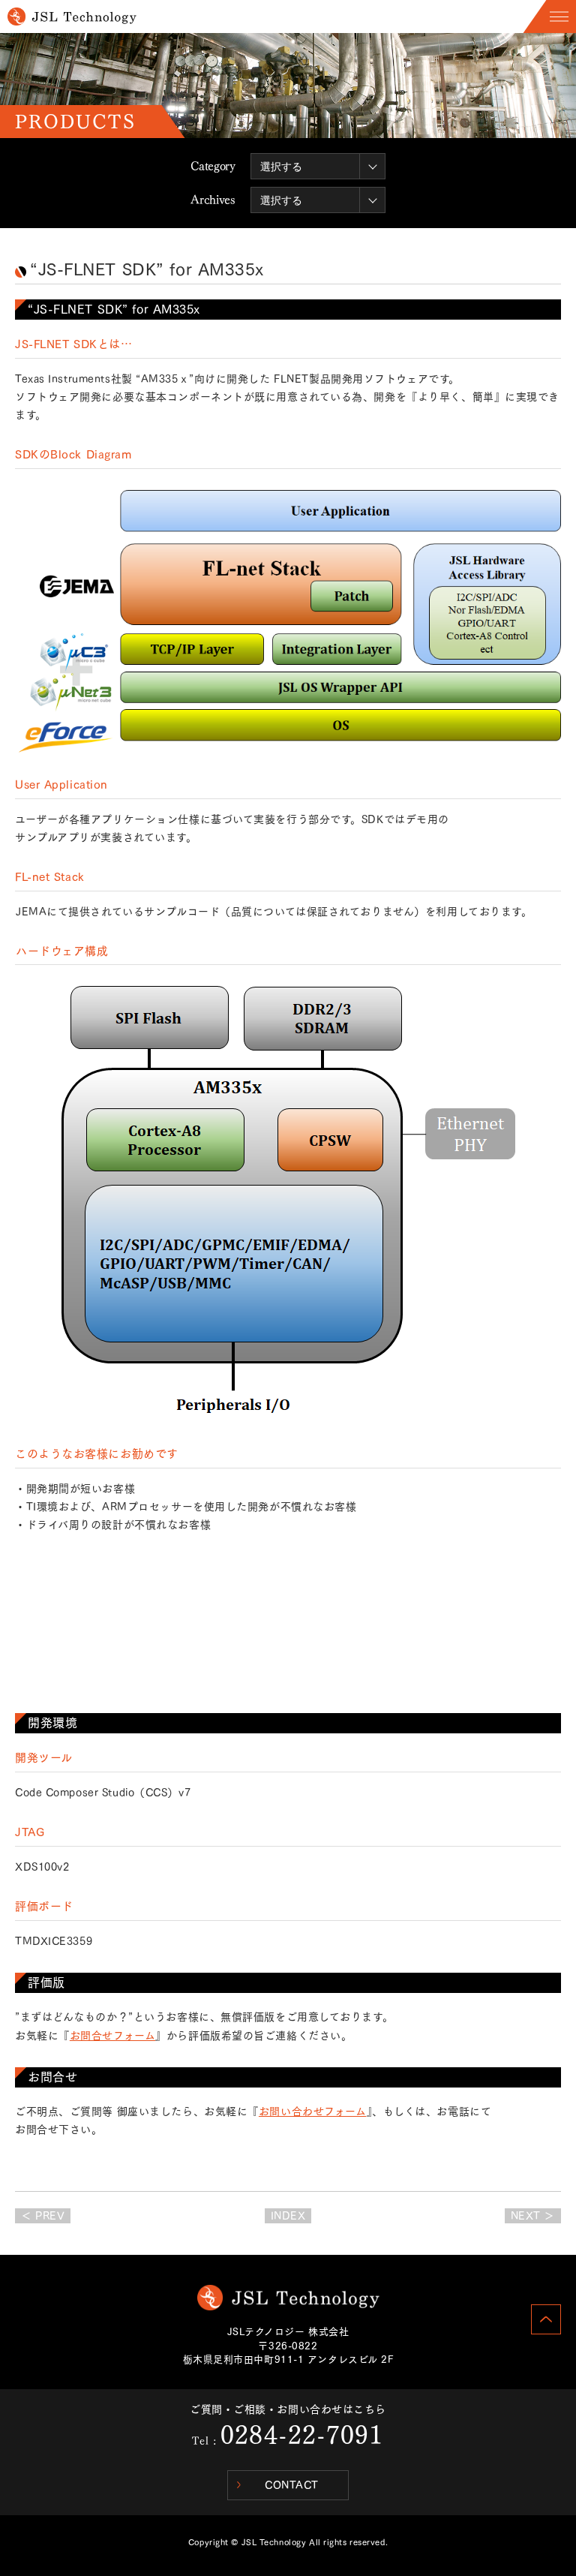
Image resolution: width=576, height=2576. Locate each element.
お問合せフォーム (112, 2036)
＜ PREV (43, 2216)
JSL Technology (288, 2298)
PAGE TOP (546, 2319)
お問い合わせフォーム (313, 2112)
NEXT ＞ (533, 2216)
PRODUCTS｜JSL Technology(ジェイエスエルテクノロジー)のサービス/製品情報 (72, 17)
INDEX (288, 2216)
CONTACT (292, 2485)
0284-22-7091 (302, 2435)
